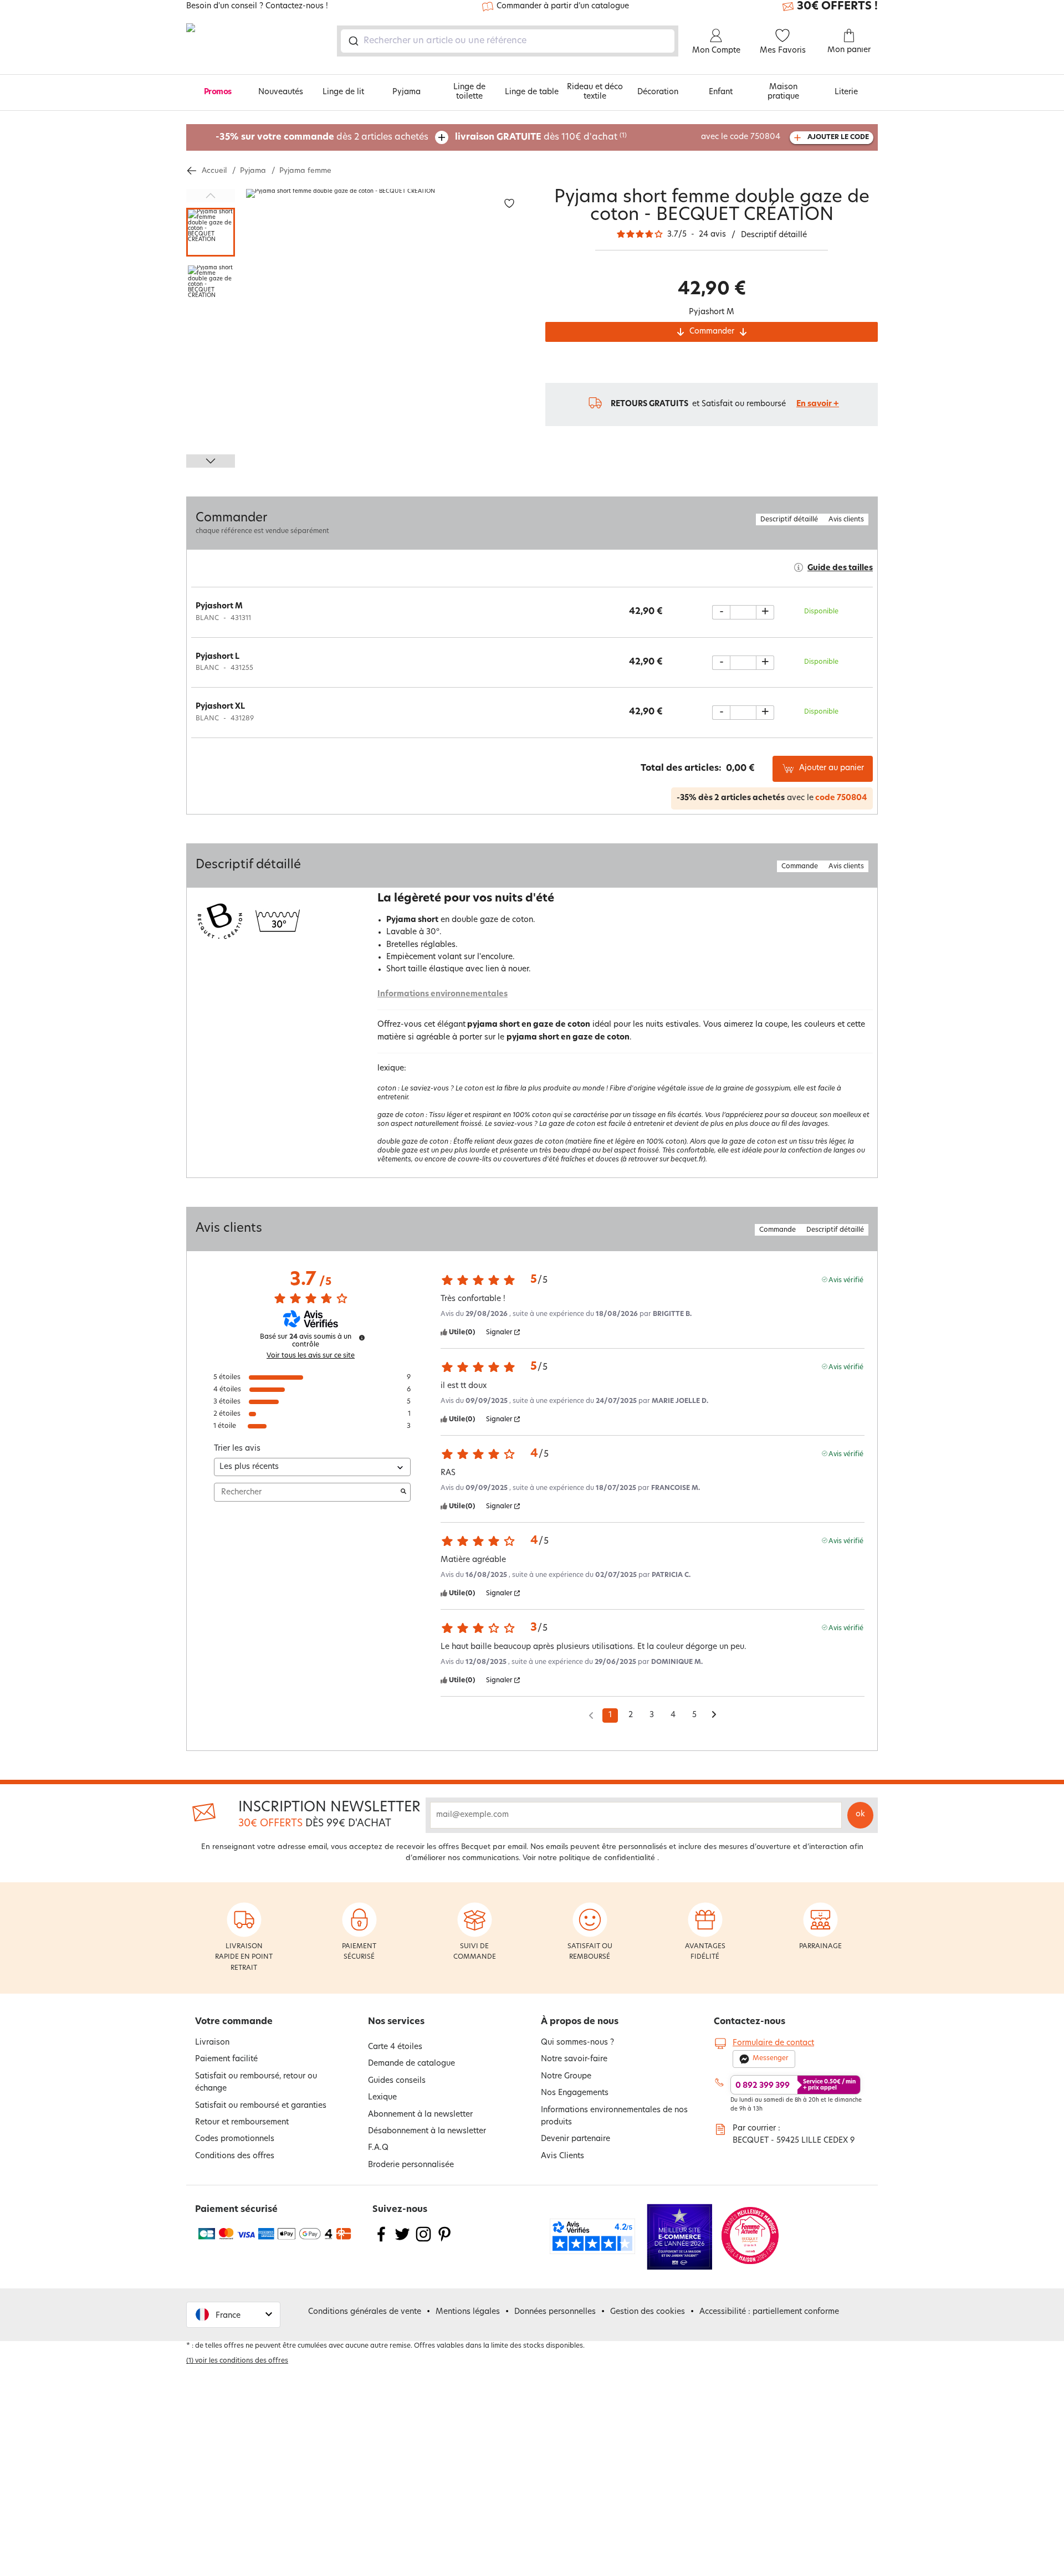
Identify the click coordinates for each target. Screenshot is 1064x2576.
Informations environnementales (443, 994)
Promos (218, 92)
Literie (846, 92)
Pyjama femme (305, 171)
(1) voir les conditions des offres (237, 2361)
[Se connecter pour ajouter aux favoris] (509, 204)
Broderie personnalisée (411, 2165)
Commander (712, 332)
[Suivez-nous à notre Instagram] (423, 2241)
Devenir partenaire (576, 2139)
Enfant (721, 92)
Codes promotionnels (235, 2139)
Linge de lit (343, 92)
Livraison (212, 2043)
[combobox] (508, 41)
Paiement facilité (226, 2059)
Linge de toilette (469, 92)
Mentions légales (468, 2312)
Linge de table (532, 92)
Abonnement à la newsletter (420, 2115)
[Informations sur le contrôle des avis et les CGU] (362, 1338)
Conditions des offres (235, 2156)
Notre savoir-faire (574, 2059)
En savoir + (818, 404)
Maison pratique (783, 92)
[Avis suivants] (714, 1716)
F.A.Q (378, 2148)
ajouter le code (838, 137)
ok (860, 1814)
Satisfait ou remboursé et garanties (261, 2106)
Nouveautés (281, 92)
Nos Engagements (575, 2093)
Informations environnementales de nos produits (614, 2116)
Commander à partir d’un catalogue (563, 6)
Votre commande (234, 2022)
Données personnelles (555, 2312)
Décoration (658, 92)
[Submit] (353, 41)
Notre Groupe (566, 2076)
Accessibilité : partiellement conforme (769, 2312)
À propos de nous (580, 2022)
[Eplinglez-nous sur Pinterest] (444, 2241)
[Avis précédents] (591, 1714)
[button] (233, 2315)
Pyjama (406, 92)
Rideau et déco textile (595, 92)
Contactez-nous (750, 2022)
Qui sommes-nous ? (577, 2043)
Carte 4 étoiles (395, 2047)
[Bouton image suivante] (211, 461)
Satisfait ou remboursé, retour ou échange (256, 2083)
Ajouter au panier (832, 768)
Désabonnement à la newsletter (427, 2131)
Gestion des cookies (648, 2312)
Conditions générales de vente (365, 2312)
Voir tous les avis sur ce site (311, 1356)
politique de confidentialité (607, 1858)
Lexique (382, 2098)
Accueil (214, 171)
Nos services (396, 2022)
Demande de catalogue (411, 2064)
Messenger (771, 2058)
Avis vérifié (846, 1280)
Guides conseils (397, 2081)
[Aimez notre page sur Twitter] (402, 2241)
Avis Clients (562, 2156)
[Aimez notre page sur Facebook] (381, 2241)
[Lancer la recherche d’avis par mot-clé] (403, 1492)
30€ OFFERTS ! (837, 7)
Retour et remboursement (242, 2122)
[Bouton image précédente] (211, 196)
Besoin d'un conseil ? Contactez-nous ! (257, 7)
